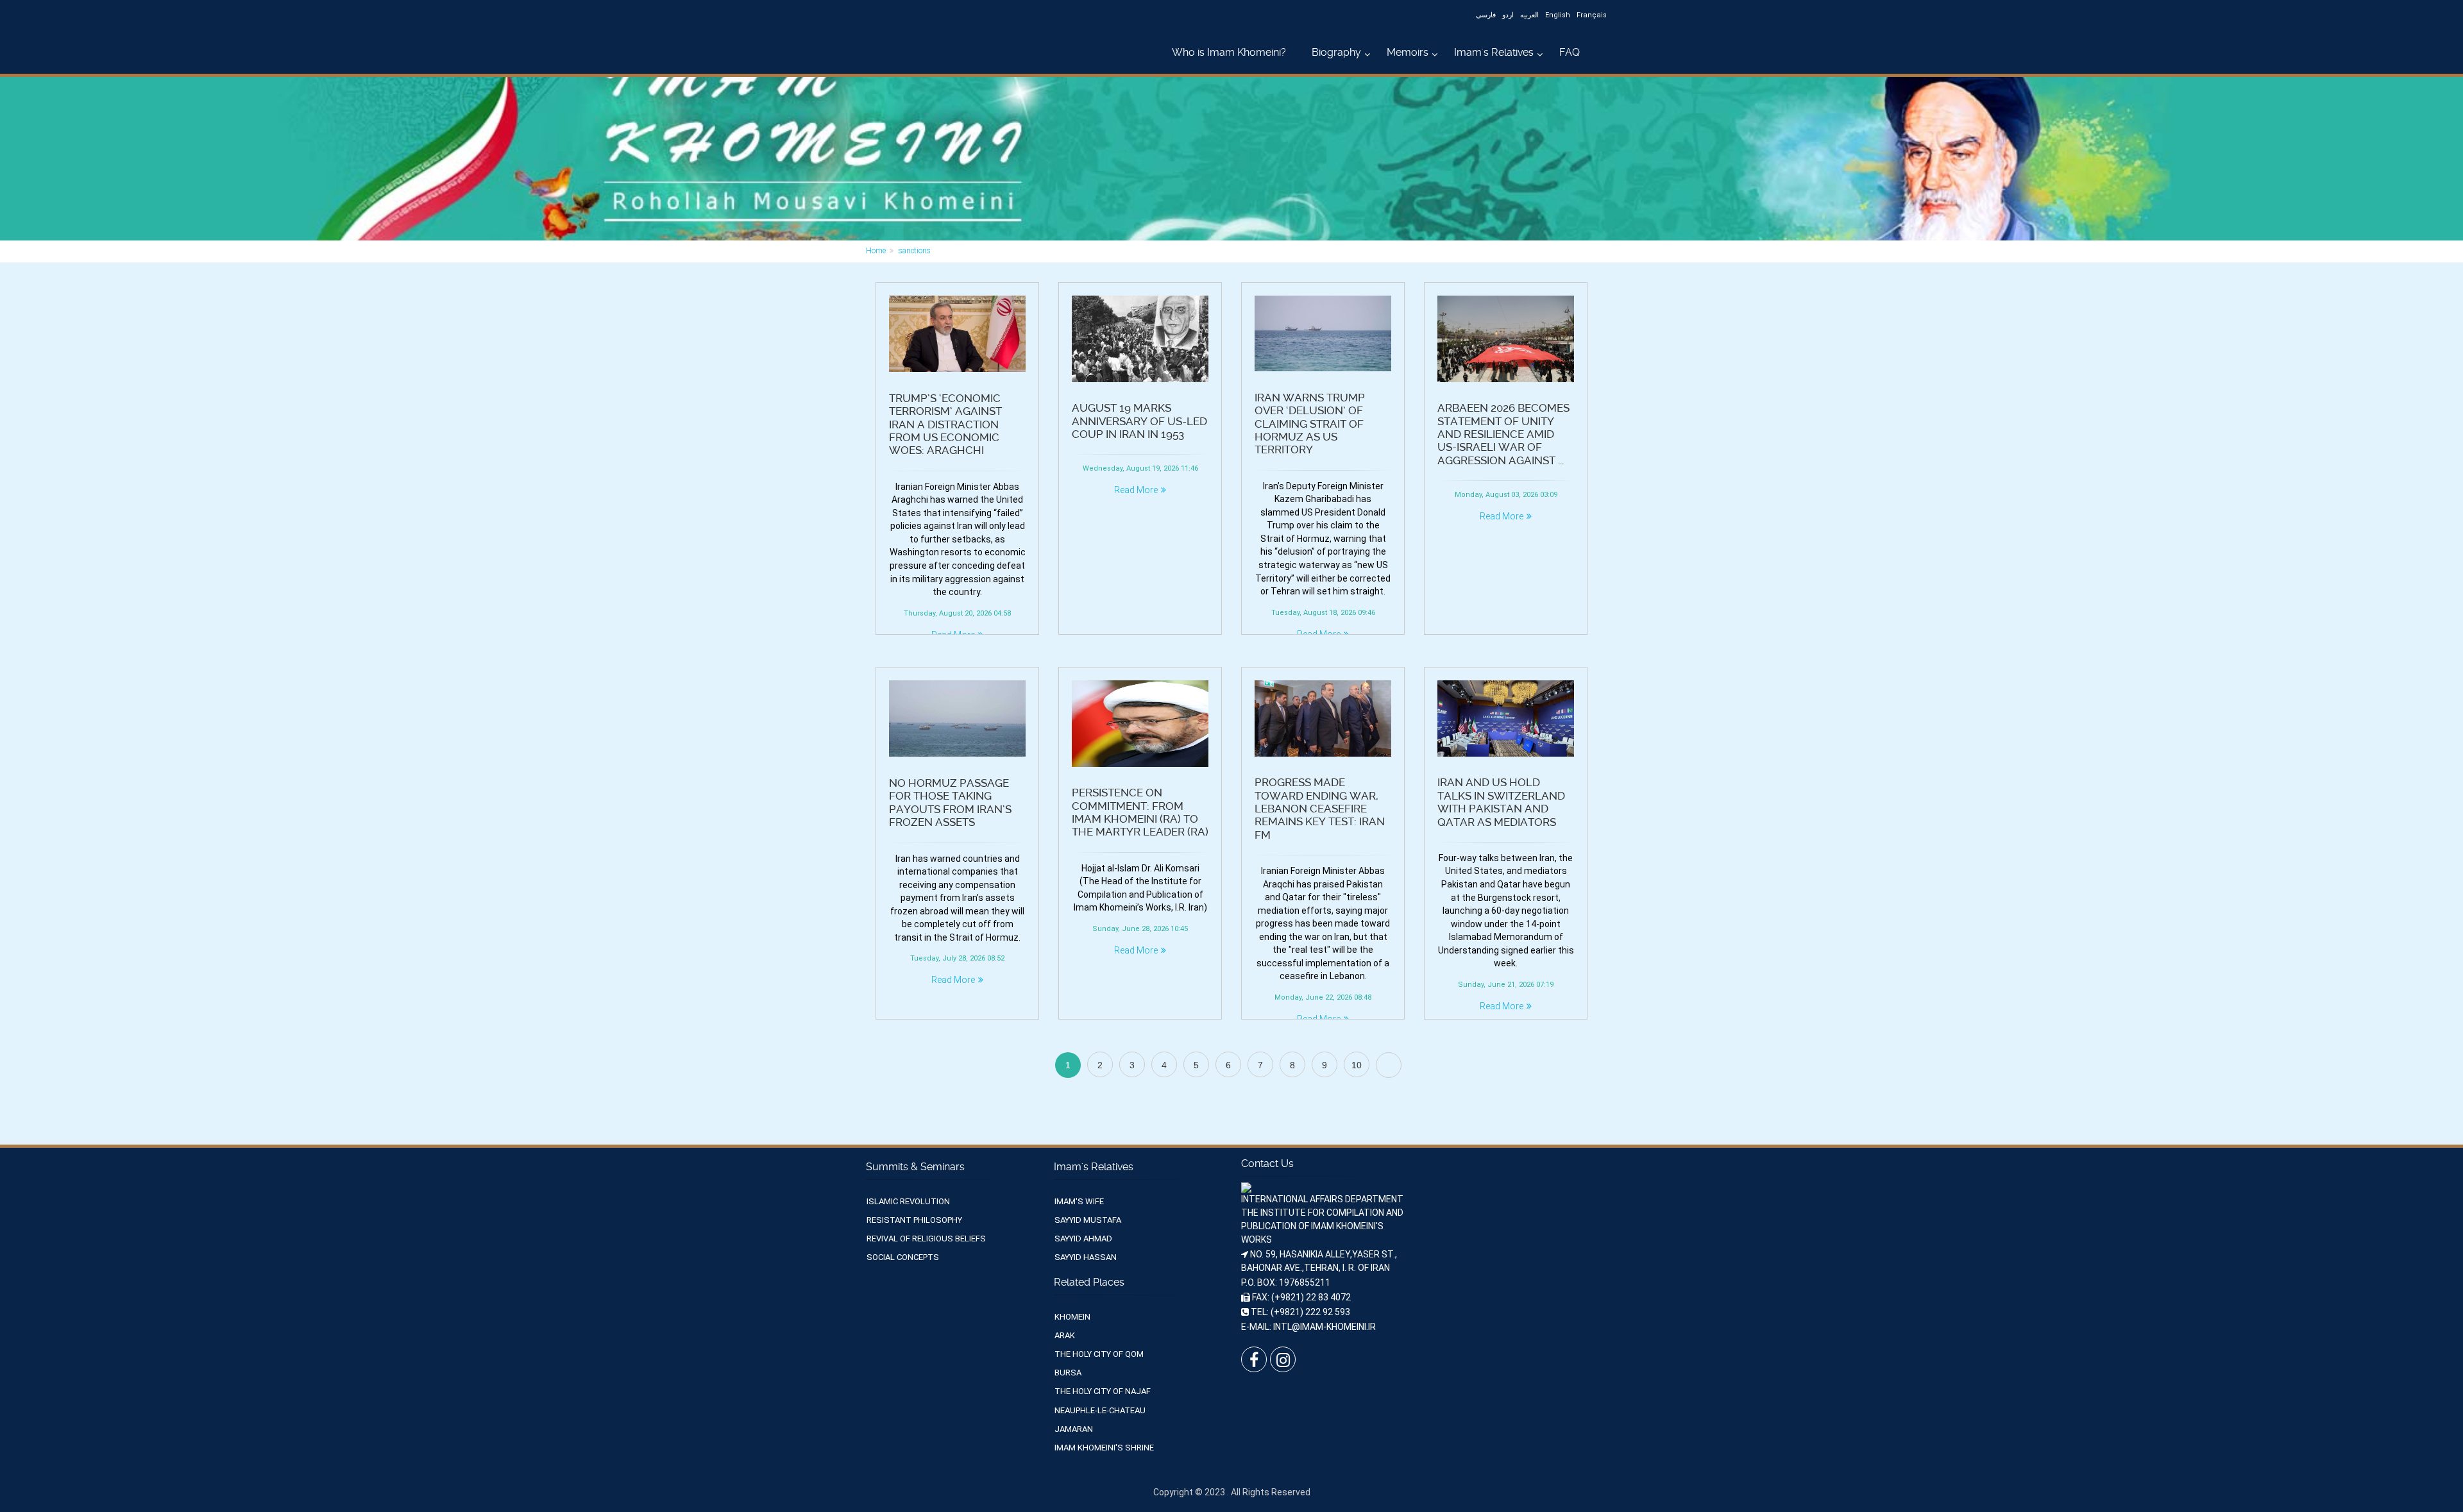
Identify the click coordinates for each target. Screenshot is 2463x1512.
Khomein (1072, 1317)
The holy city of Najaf (1103, 1391)
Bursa (1068, 1373)
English (1558, 15)
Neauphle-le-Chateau (1100, 1410)
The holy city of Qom (1099, 1354)
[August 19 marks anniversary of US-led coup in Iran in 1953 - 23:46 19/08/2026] (1140, 339)
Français (1592, 15)
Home (876, 251)
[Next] (1389, 1065)
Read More (1136, 490)
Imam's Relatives (1494, 52)
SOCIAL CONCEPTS (903, 1257)
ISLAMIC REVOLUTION (908, 1201)
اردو (1508, 15)
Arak (1065, 1335)
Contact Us (1267, 1163)
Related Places (1089, 1282)
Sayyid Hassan (1086, 1257)
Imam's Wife (1079, 1201)
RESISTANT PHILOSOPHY (914, 1220)
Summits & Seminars (915, 1167)
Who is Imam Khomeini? (1229, 52)
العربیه (1529, 15)
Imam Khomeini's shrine (1104, 1448)
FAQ (1570, 52)
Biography (1336, 52)
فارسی (1486, 15)
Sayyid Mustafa (1088, 1220)
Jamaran (1074, 1429)
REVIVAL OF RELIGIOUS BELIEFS (926, 1239)
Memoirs (1408, 52)
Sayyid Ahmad (1083, 1239)
